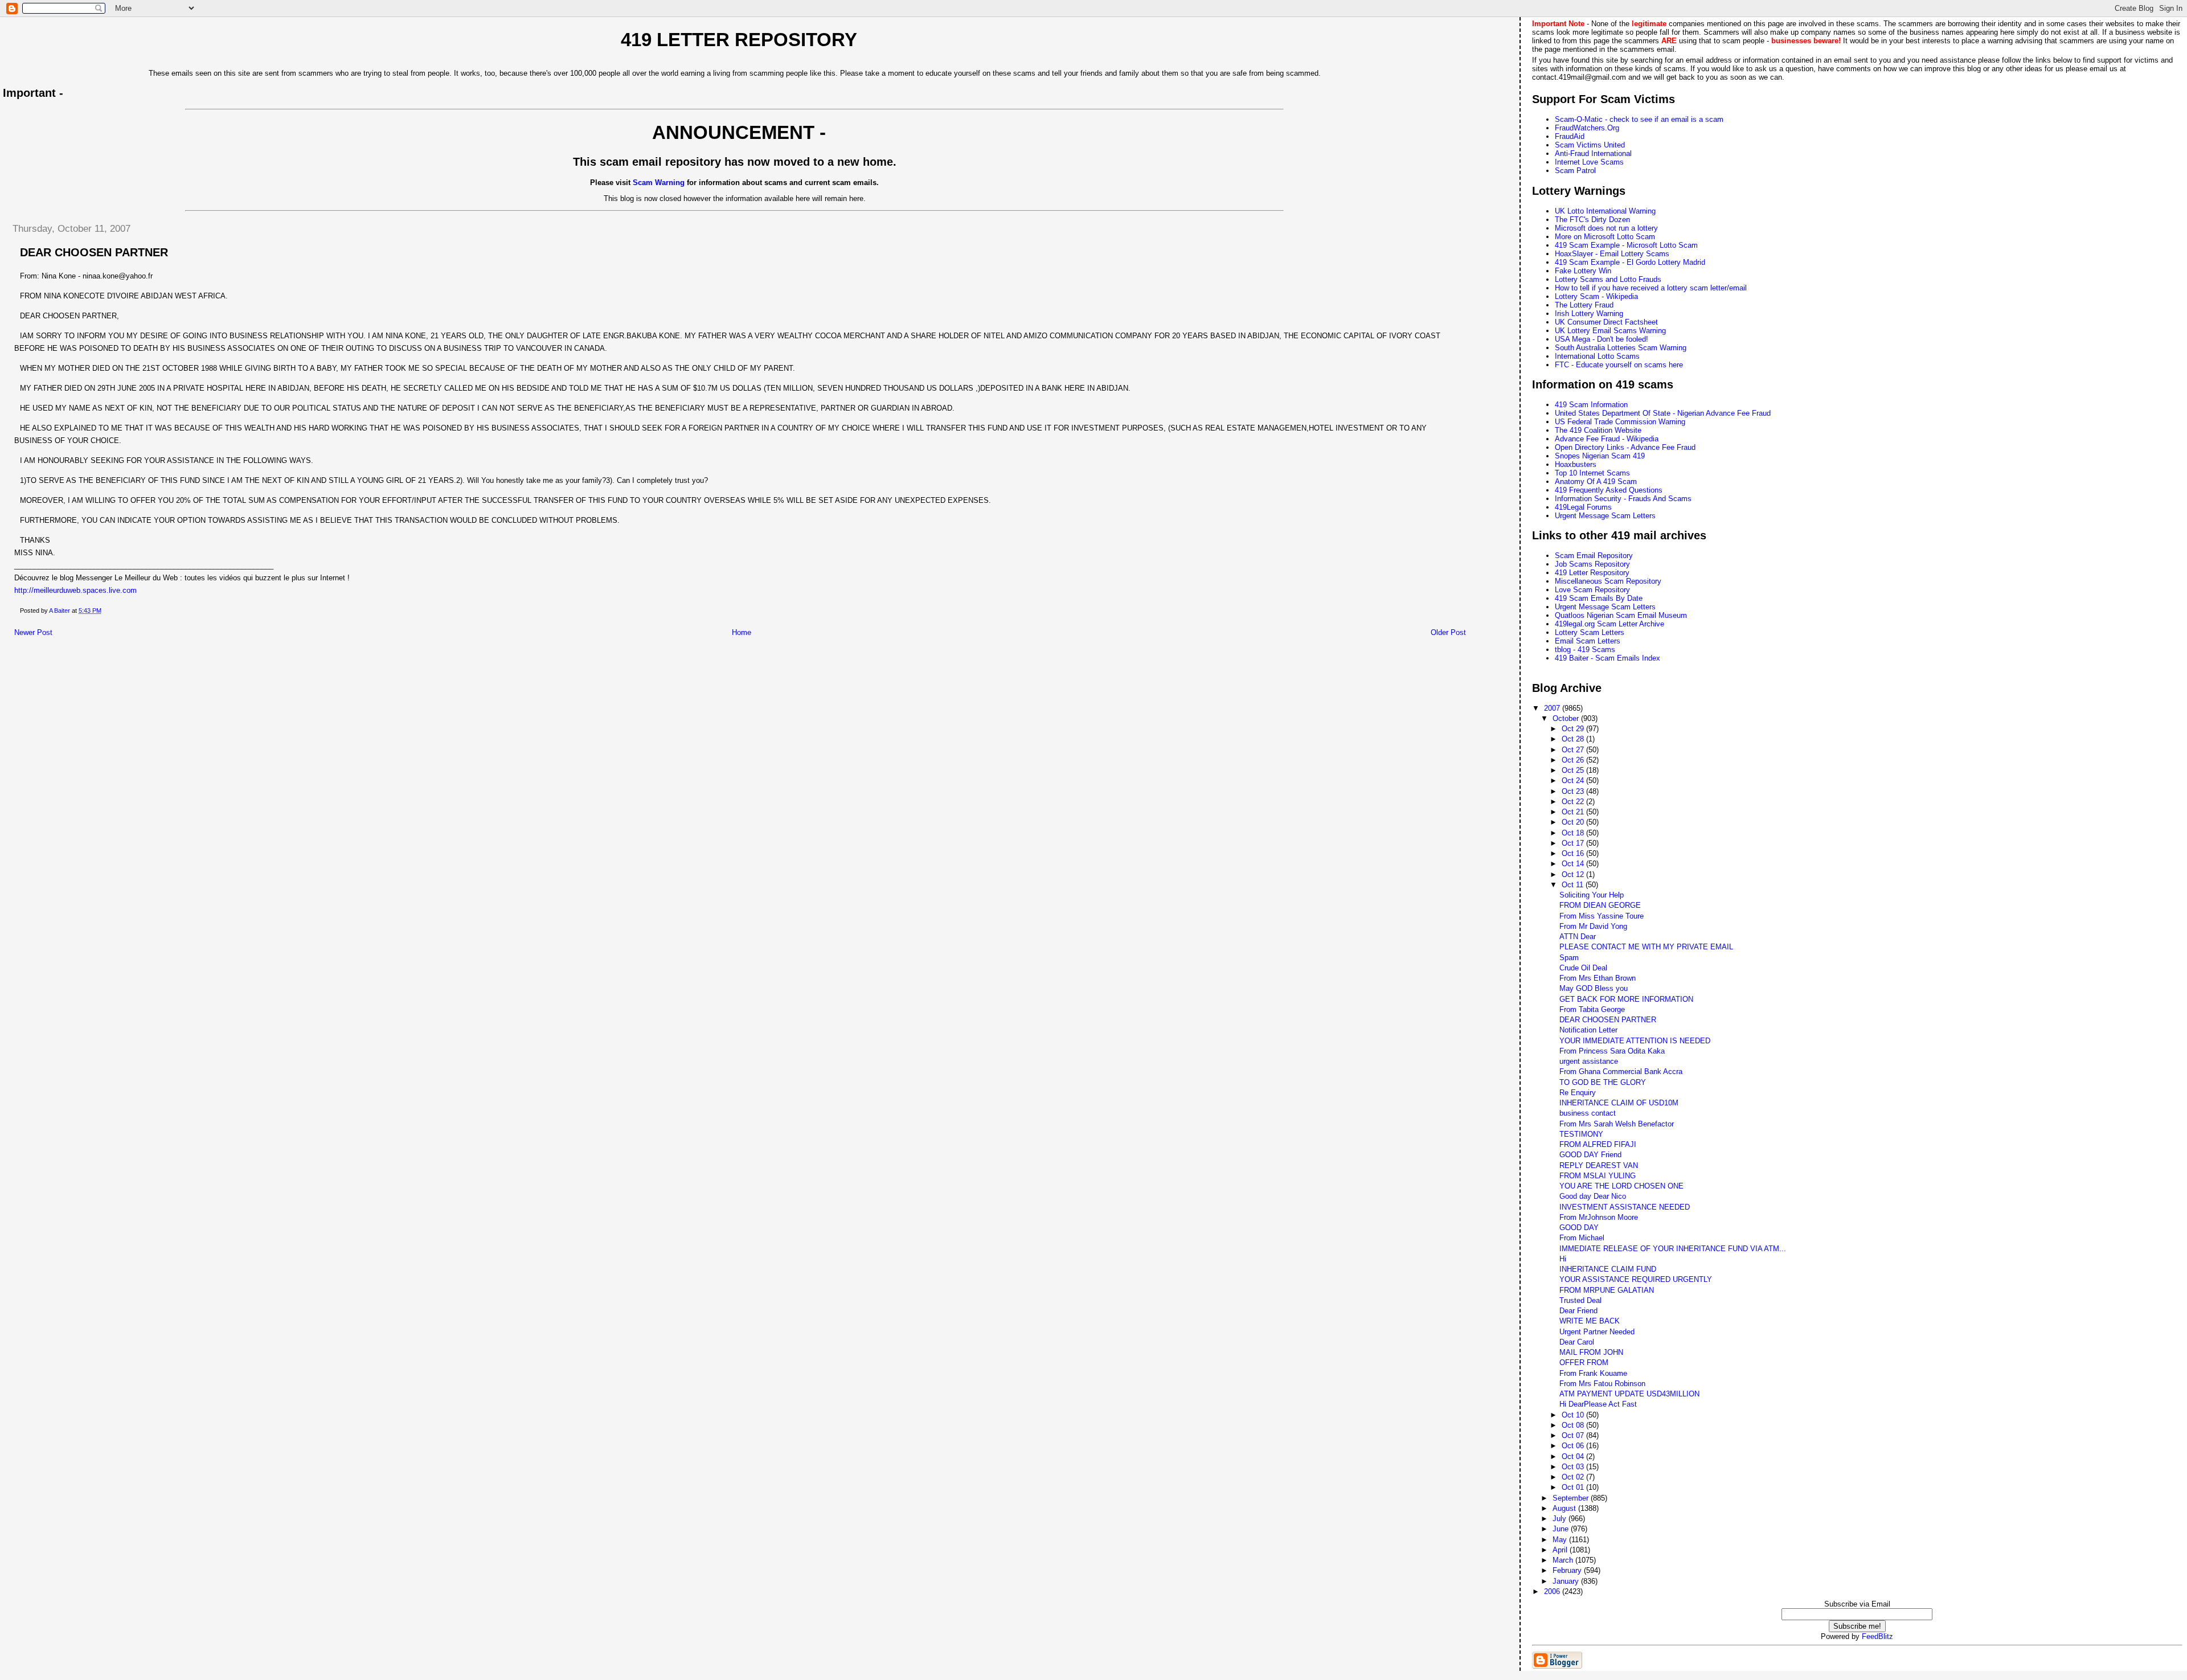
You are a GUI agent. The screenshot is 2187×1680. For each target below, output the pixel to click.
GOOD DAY (1579, 1228)
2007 (1553, 708)
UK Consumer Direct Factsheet (1606, 322)
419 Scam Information (1591, 405)
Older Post (1448, 632)
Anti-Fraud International (1593, 153)
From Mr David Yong (1593, 926)
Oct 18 (1574, 833)
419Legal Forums (1583, 507)
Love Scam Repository (1592, 590)
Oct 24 (1574, 780)
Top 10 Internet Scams (1592, 473)
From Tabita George (1592, 1009)
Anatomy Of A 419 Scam (1596, 482)
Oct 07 (1574, 1435)
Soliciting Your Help (1592, 895)
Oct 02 (1574, 1477)
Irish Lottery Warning (1589, 314)
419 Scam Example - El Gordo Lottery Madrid (1630, 262)
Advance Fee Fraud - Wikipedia (1607, 439)
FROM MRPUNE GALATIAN (1607, 1290)
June (1562, 1529)
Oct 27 (1574, 750)
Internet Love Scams (1589, 162)
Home (742, 632)
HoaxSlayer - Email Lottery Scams (1612, 254)
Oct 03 (1574, 1467)
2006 (1553, 1591)
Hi (1563, 1259)
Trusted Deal (1580, 1300)
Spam (1569, 958)
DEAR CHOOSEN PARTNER (1608, 1020)
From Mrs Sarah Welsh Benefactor (1617, 1124)
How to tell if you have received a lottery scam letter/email (1651, 288)
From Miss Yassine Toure (1602, 916)
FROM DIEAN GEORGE (1600, 905)
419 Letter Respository (1592, 573)
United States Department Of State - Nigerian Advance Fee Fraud (1663, 413)
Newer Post (33, 632)
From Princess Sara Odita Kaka (1612, 1051)
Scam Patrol (1575, 171)
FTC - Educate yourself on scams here (1619, 365)
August (1565, 1508)
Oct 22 (1574, 802)
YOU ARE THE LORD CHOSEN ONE (1621, 1186)
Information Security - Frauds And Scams (1623, 499)
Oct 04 (1574, 1456)
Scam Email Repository (1594, 556)
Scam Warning (659, 183)
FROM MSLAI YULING (1598, 1176)
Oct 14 (1574, 864)
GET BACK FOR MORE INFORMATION (1626, 999)
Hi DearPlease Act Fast (1598, 1404)
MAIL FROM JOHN (1591, 1352)
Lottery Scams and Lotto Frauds (1608, 279)
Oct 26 (1574, 760)
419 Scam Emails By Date (1599, 598)
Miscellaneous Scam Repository (1608, 581)
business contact (1588, 1113)
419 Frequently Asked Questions (1609, 490)
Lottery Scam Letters (1590, 632)
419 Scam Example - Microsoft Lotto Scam (1626, 245)
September (1572, 1498)
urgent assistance (1589, 1061)
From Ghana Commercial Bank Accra (1621, 1071)
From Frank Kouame (1593, 1373)
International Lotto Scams (1597, 356)
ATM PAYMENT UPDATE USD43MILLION (1629, 1394)
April (1561, 1550)
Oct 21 (1574, 812)
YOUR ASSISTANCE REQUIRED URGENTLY (1636, 1279)
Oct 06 (1574, 1446)
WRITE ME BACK (1590, 1321)
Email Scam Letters (1588, 641)
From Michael (1582, 1238)
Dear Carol (1577, 1342)
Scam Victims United (1590, 145)
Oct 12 (1574, 874)
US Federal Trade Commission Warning (1620, 422)
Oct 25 (1574, 770)
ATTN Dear (1578, 937)
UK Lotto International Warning (1605, 211)
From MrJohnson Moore (1599, 1217)
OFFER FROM (1584, 1363)
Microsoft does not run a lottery (1606, 228)
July (1561, 1519)
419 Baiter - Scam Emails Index (1608, 658)
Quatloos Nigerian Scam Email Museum (1621, 615)
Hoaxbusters (1576, 464)
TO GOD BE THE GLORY (1603, 1082)
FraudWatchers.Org (1587, 128)
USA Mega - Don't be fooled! (1602, 339)
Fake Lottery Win (1583, 271)
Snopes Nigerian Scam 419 (1600, 456)
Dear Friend (1578, 1311)
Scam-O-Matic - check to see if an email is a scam (1639, 119)
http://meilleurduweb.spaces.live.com (75, 590)
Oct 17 (1574, 843)
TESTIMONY (1581, 1134)
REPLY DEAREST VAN (1599, 1165)
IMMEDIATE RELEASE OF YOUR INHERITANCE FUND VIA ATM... (1673, 1249)
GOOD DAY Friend (1590, 1155)
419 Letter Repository (739, 40)
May (1561, 1540)
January (1567, 1581)
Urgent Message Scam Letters (1605, 516)
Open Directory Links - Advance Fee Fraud (1625, 447)
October (1567, 718)
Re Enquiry (1578, 1093)
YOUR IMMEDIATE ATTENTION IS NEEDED (1635, 1041)
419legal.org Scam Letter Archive (1609, 624)
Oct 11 (1574, 885)
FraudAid (1570, 136)
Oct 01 (1574, 1487)
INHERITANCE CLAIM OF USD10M (1619, 1103)
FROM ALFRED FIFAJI (1598, 1144)
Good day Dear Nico (1593, 1196)
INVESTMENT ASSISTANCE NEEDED (1625, 1207)
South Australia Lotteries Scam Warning (1621, 348)
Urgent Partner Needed (1597, 1332)
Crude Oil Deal (1583, 968)
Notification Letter (1588, 1030)
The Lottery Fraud (1584, 305)
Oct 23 (1574, 791)
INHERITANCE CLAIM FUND (1608, 1269)
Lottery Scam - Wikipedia (1596, 296)
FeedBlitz (1877, 1636)
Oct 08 (1574, 1425)
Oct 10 (1574, 1415)
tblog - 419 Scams (1585, 650)
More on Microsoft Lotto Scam (1605, 237)
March (1564, 1560)
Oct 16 (1574, 853)
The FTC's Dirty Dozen (1592, 220)
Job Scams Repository (1592, 564)
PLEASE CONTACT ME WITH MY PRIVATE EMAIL (1646, 947)
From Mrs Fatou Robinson (1602, 1384)
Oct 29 (1574, 729)
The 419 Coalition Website (1598, 430)
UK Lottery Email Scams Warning (1610, 331)
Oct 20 (1574, 822)
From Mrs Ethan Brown (1598, 978)
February (1568, 1570)
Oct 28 (1574, 739)
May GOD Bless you (1594, 988)
